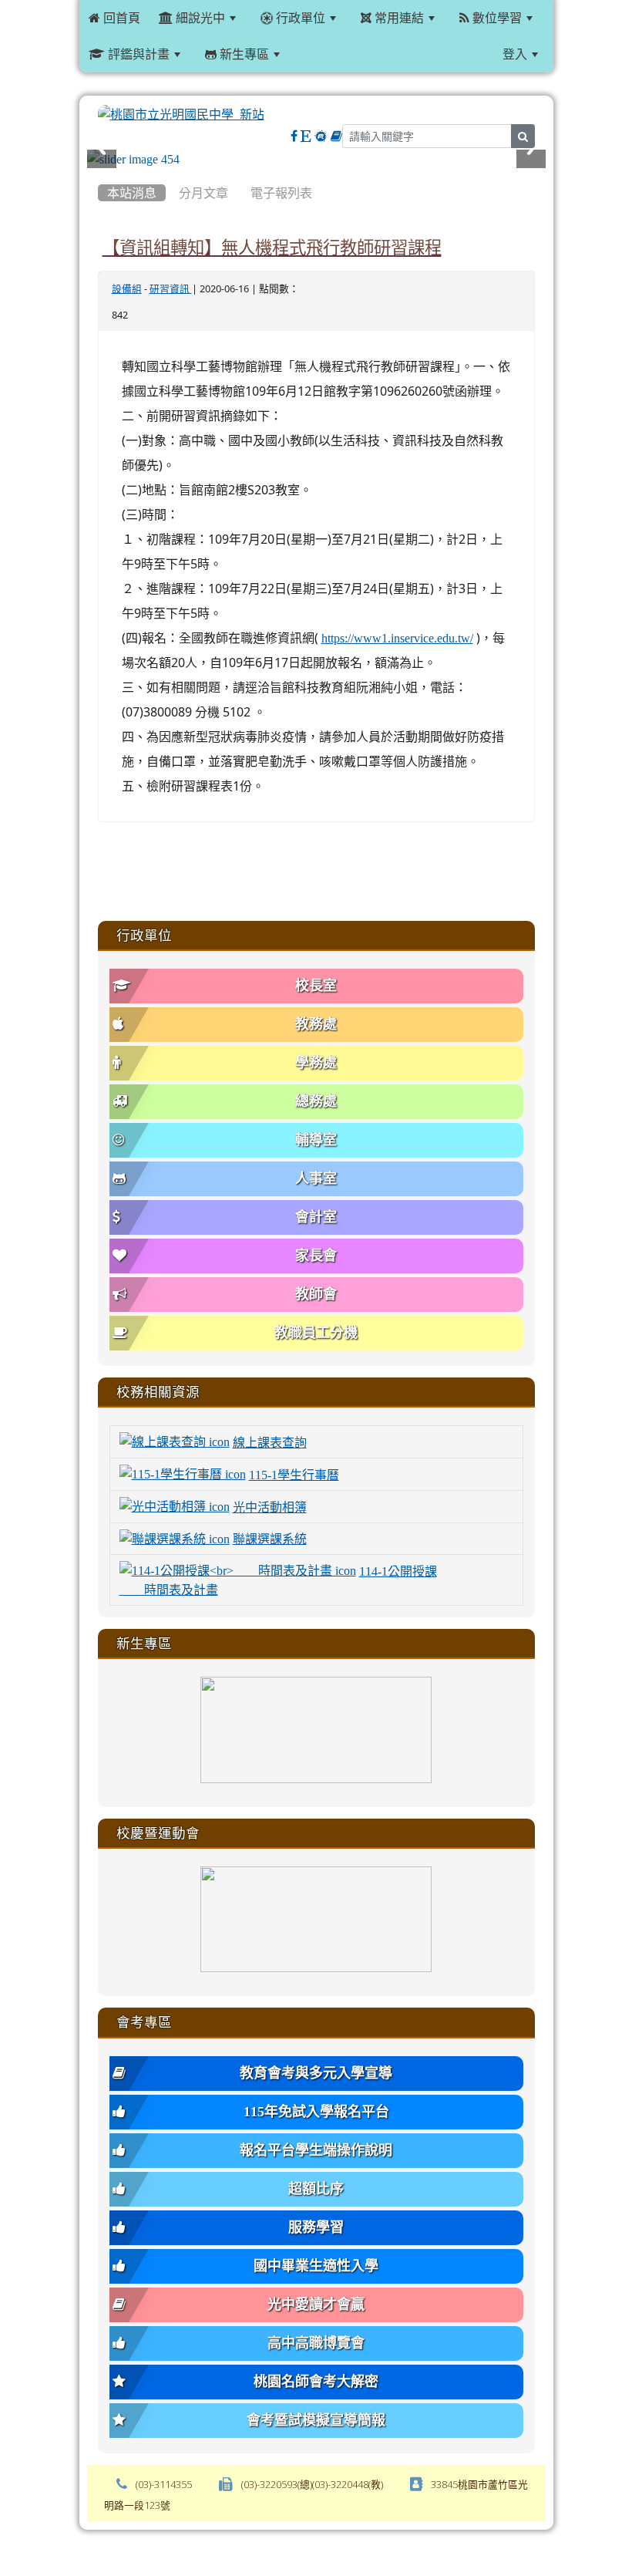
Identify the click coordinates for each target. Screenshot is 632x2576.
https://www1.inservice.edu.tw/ (397, 638)
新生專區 (243, 54)
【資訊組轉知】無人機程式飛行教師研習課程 (272, 248)
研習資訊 (171, 289)
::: (308, 54)
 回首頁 (114, 18)
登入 (515, 54)
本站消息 (132, 193)
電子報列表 (281, 193)
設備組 (127, 289)
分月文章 (203, 193)
